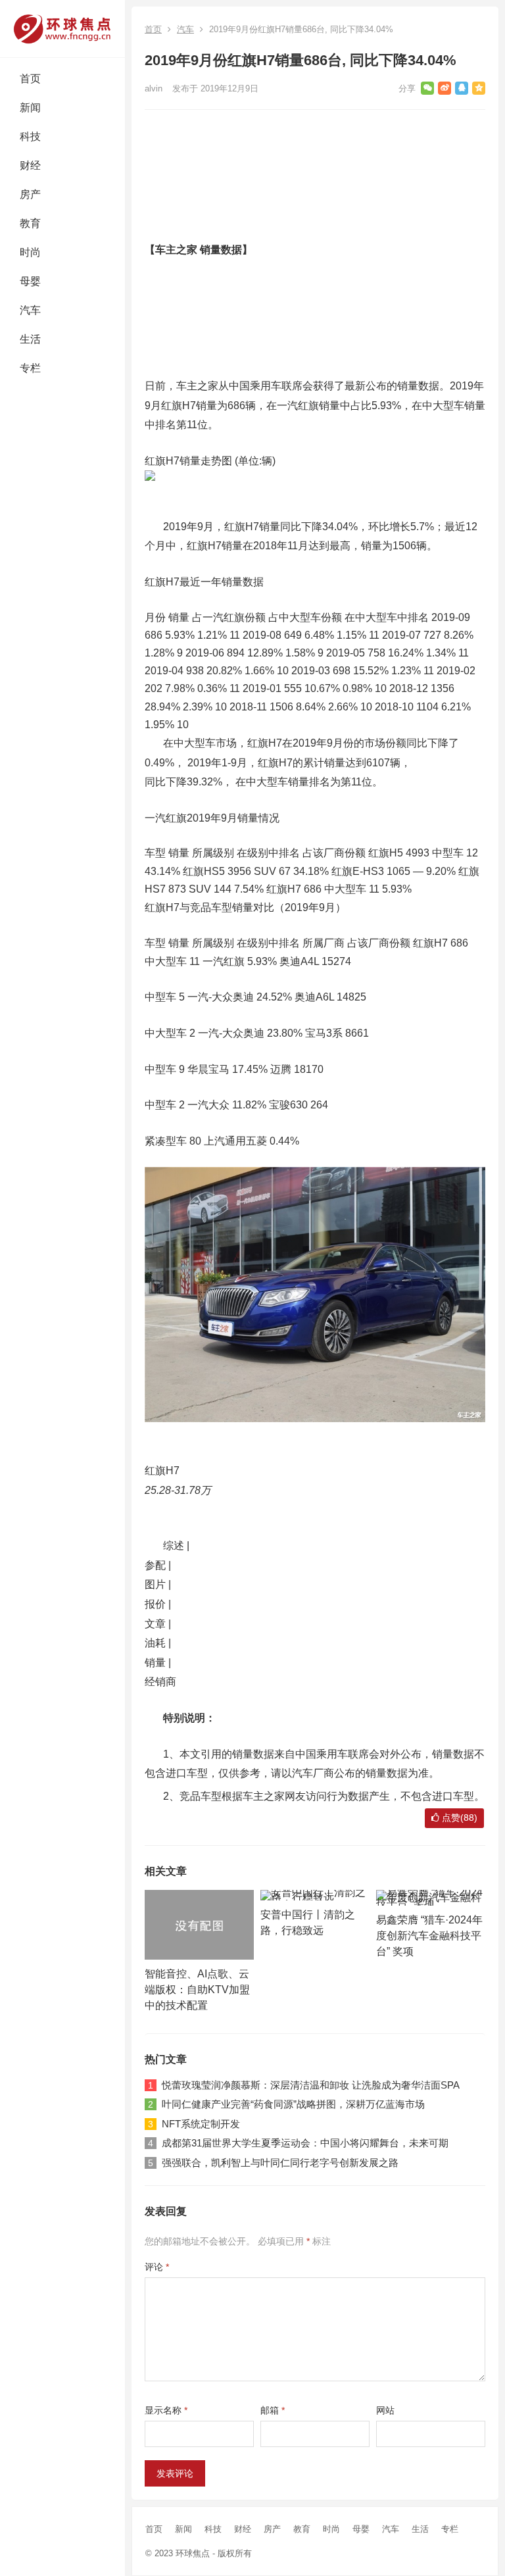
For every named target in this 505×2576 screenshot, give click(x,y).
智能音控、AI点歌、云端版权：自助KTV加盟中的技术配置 (197, 1990)
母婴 (30, 281)
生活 (30, 339)
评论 (157, 2267)
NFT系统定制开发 (201, 2124)
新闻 (30, 108)
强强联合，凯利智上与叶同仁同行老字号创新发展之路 (280, 2163)
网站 (385, 2410)
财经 (30, 165)
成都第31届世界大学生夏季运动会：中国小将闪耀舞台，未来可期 (305, 2143)
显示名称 (166, 2410)
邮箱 (273, 2410)
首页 (30, 79)
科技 (30, 136)
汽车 (30, 310)
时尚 (30, 252)
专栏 (30, 368)
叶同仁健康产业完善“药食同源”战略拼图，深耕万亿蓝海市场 (293, 2104)
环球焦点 (193, 2553)
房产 (30, 194)
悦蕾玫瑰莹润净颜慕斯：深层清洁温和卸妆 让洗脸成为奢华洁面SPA (311, 2085)
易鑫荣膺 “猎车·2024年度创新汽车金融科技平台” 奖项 (429, 1936)
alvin (154, 88)
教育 (30, 223)
